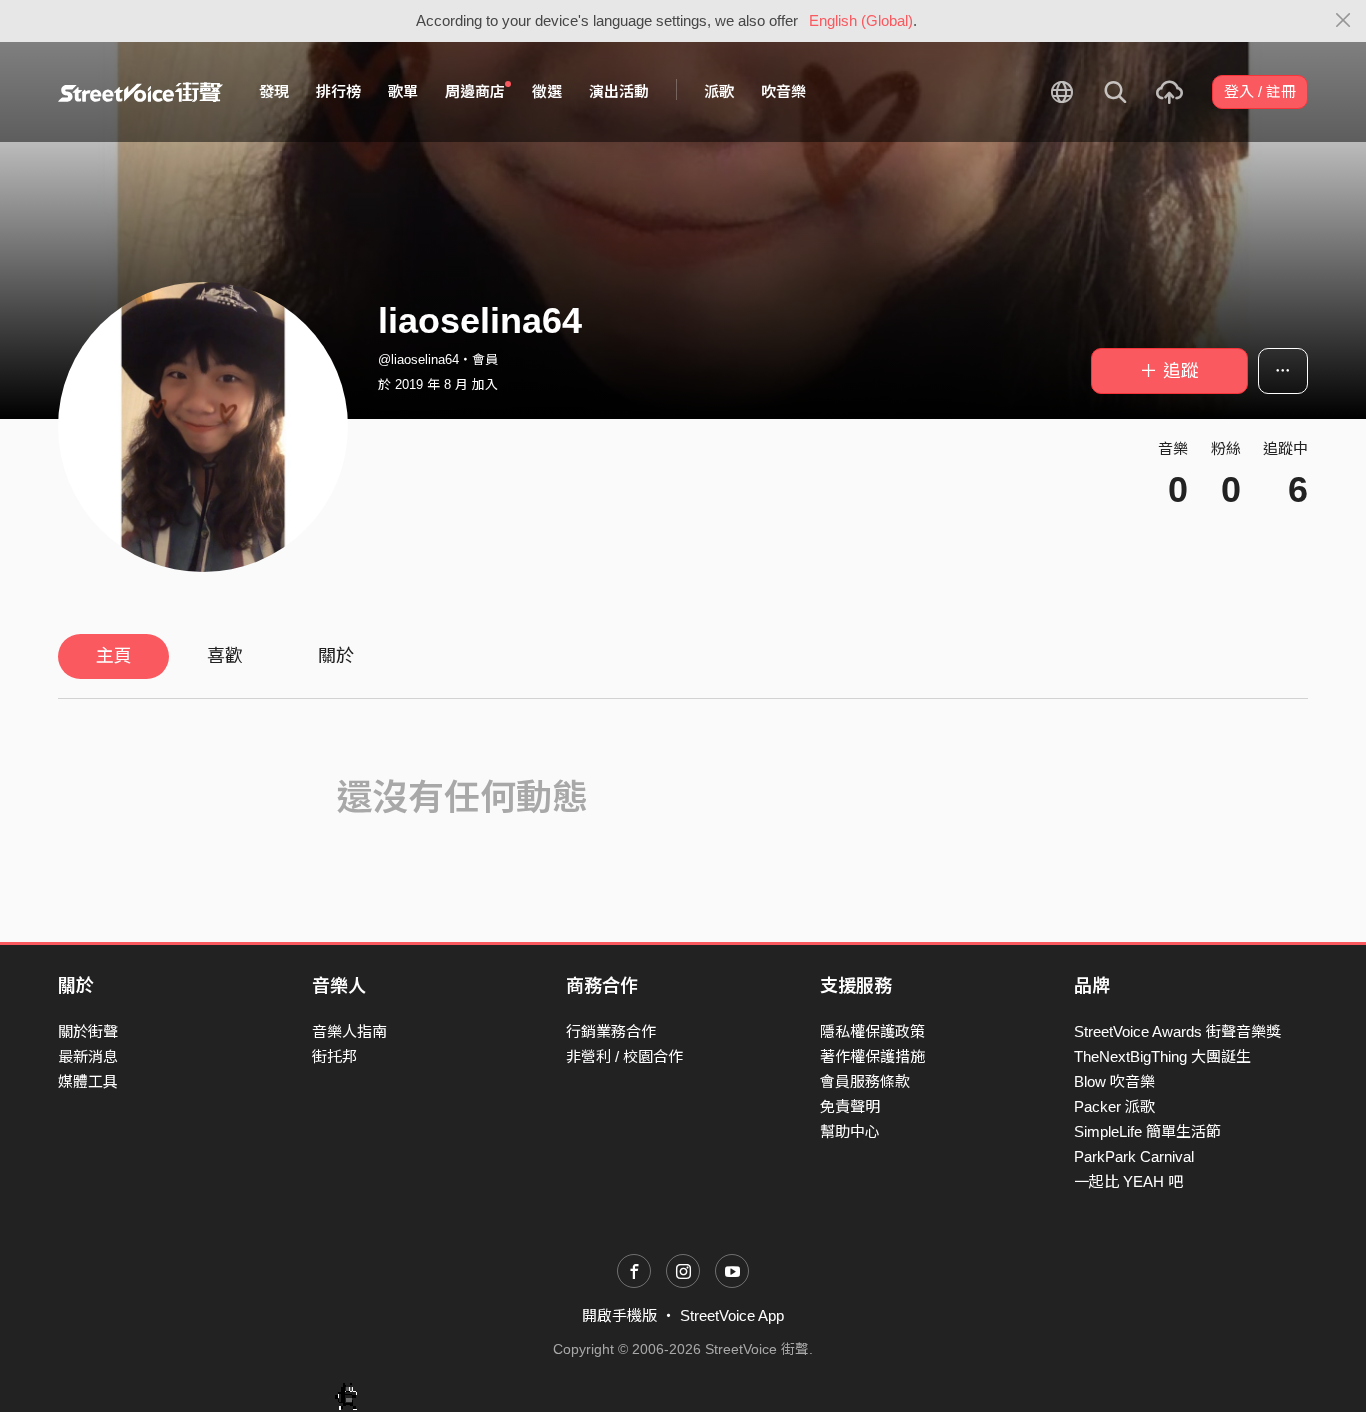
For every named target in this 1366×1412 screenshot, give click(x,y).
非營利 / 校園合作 (624, 1056)
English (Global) (861, 20)
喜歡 (225, 656)
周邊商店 (475, 91)
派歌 (719, 91)
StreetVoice (140, 92)
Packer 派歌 (1114, 1106)
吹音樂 (783, 91)
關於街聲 (88, 1031)
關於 (336, 656)
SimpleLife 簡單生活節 (1147, 1131)
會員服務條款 (865, 1081)
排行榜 (338, 91)
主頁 (114, 656)
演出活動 (619, 91)
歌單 (403, 91)
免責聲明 (850, 1106)
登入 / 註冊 (1260, 91)
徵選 (547, 91)
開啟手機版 (619, 1315)
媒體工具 (88, 1081)
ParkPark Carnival (1134, 1156)
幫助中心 (850, 1131)
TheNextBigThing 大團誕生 (1162, 1056)
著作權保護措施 (872, 1056)
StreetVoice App (732, 1315)
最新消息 (88, 1056)
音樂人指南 (349, 1031)
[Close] (1343, 21)
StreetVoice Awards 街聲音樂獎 (1177, 1031)
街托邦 (334, 1056)
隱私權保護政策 (872, 1031)
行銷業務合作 (611, 1031)
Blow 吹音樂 (1114, 1081)
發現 (274, 91)
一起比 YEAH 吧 (1128, 1181)
